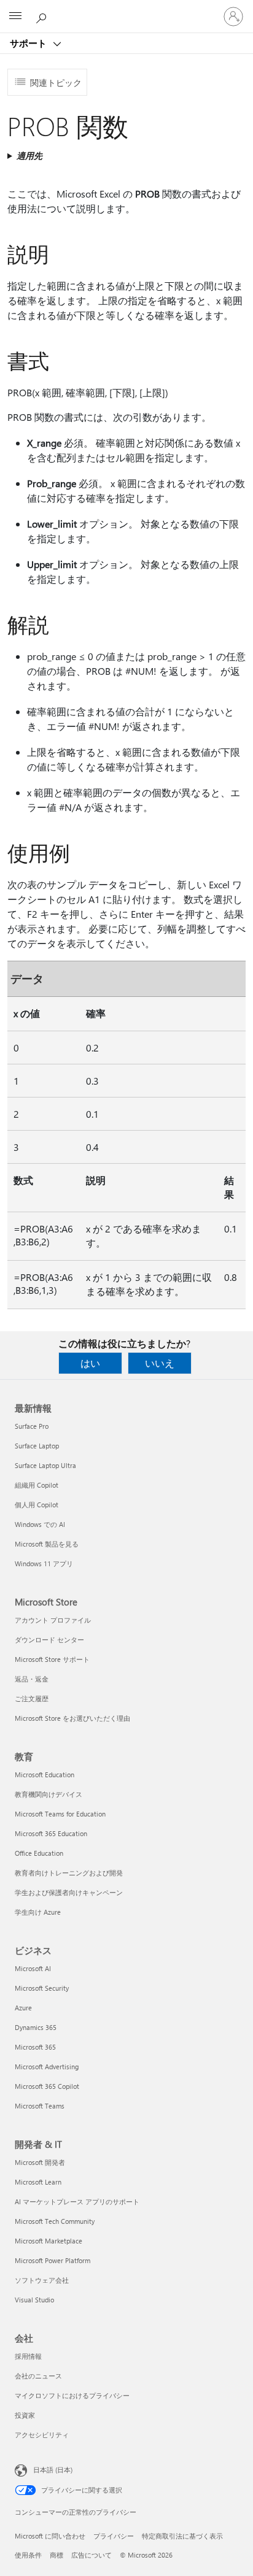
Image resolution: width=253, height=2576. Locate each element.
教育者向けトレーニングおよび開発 (69, 1873)
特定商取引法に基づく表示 (182, 2536)
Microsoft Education (45, 1774)
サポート (29, 43)
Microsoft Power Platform (53, 2260)
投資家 (25, 2415)
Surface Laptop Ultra (45, 1465)
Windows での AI (40, 1524)
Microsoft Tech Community (55, 2221)
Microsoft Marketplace (49, 2241)
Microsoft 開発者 (40, 2162)
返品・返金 (32, 1679)
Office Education (39, 1853)
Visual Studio (34, 2300)
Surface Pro (32, 1426)
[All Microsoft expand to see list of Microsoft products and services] (15, 17)
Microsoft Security (42, 1988)
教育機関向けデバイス (49, 1794)
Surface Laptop (37, 1446)
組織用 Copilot (37, 1485)
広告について (91, 2555)
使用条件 (28, 2555)
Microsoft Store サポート (52, 1659)
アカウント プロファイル (53, 1620)
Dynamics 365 (36, 2027)
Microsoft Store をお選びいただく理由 (72, 1718)
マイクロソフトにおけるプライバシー (72, 2395)
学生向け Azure (38, 1912)
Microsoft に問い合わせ (50, 2536)
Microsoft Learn (38, 2182)
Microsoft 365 (35, 2047)
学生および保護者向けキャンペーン (69, 1892)
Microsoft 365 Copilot (47, 2086)
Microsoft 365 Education (51, 1833)
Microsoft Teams (40, 2106)
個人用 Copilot (37, 1505)
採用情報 (28, 2356)
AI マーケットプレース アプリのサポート (77, 2201)
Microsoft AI (33, 1968)
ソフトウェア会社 (42, 2280)
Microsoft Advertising (47, 2067)
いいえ (160, 1363)
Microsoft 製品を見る (47, 1544)
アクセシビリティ (42, 2435)
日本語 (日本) (53, 2470)
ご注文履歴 (32, 1698)
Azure (23, 2008)
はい (90, 1363)
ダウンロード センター (49, 1640)
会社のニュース (38, 2376)
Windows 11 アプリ (44, 1563)
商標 (56, 2555)
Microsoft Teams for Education (60, 1814)
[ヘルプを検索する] (43, 16)
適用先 (29, 156)
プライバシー (114, 2536)
